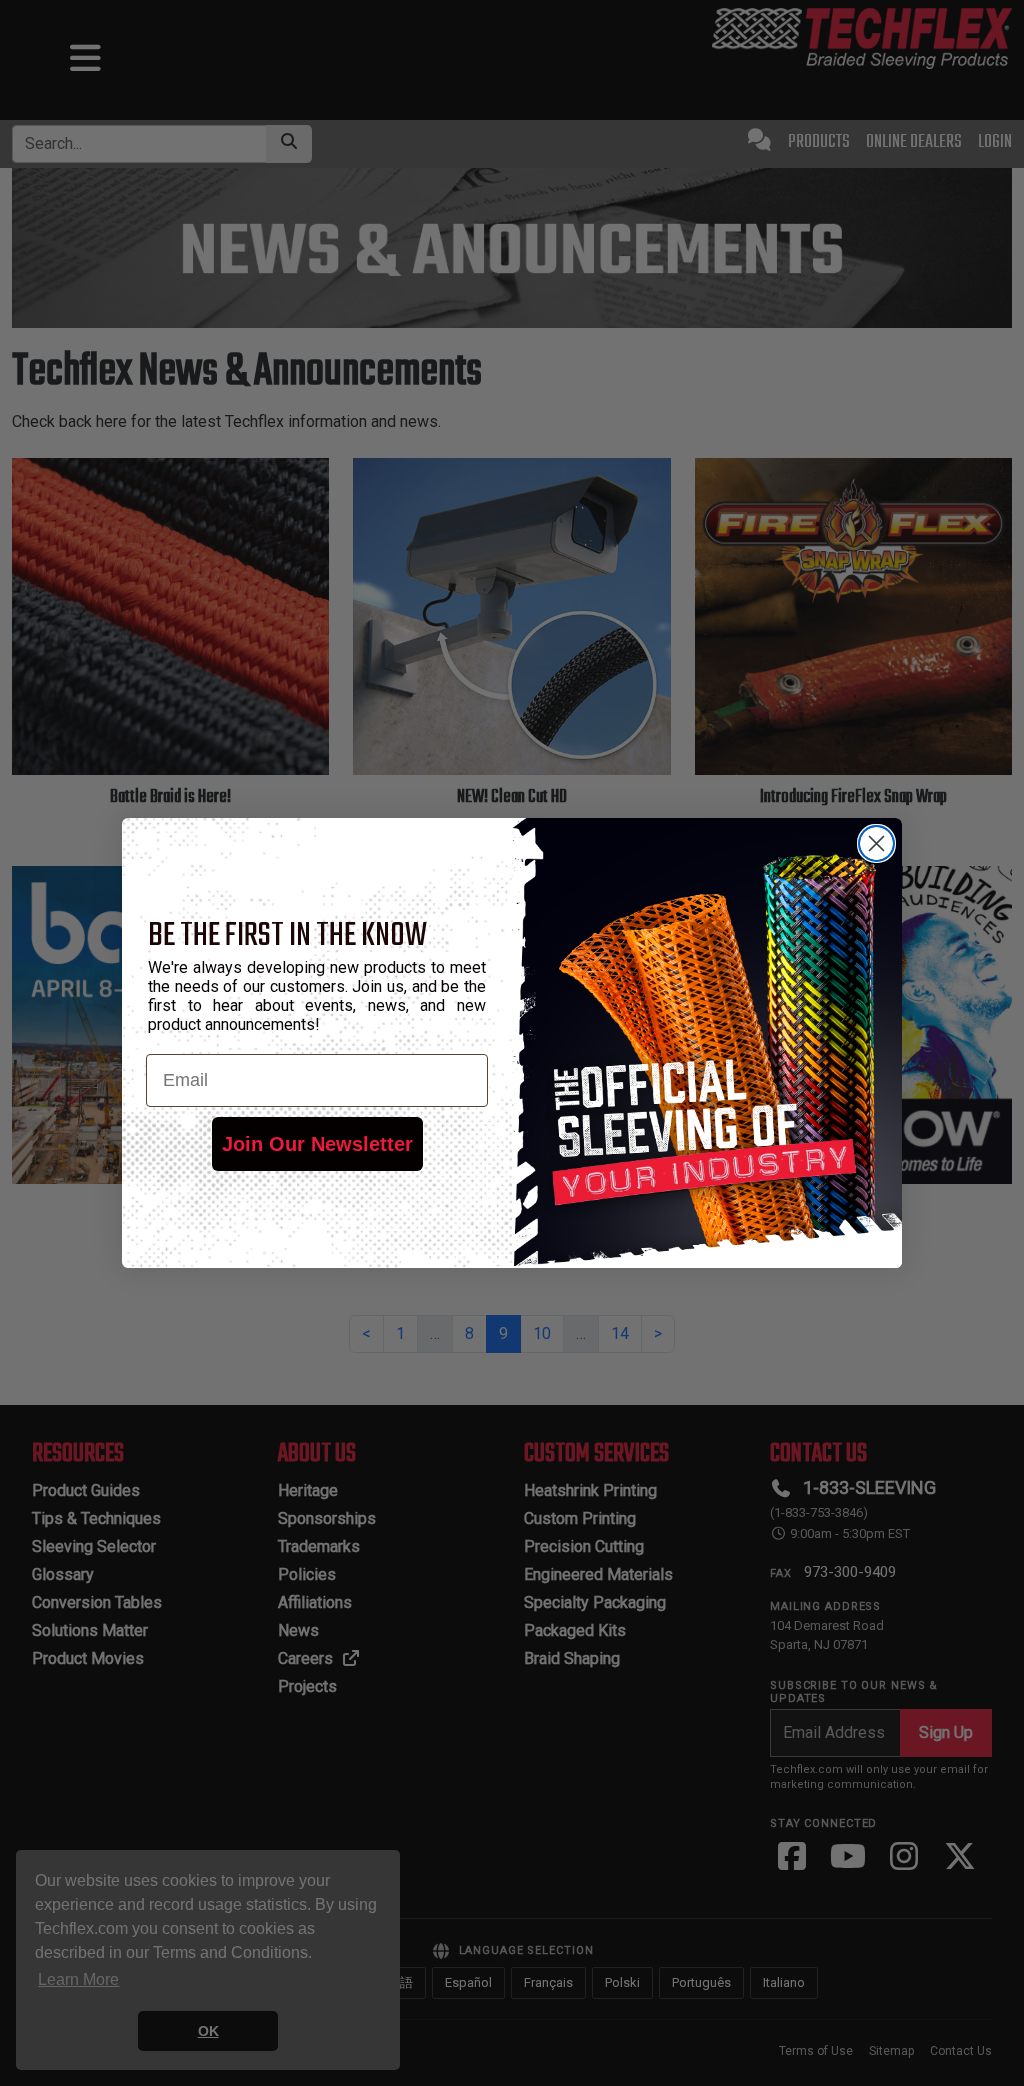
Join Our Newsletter (317, 1144)
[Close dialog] (876, 843)
